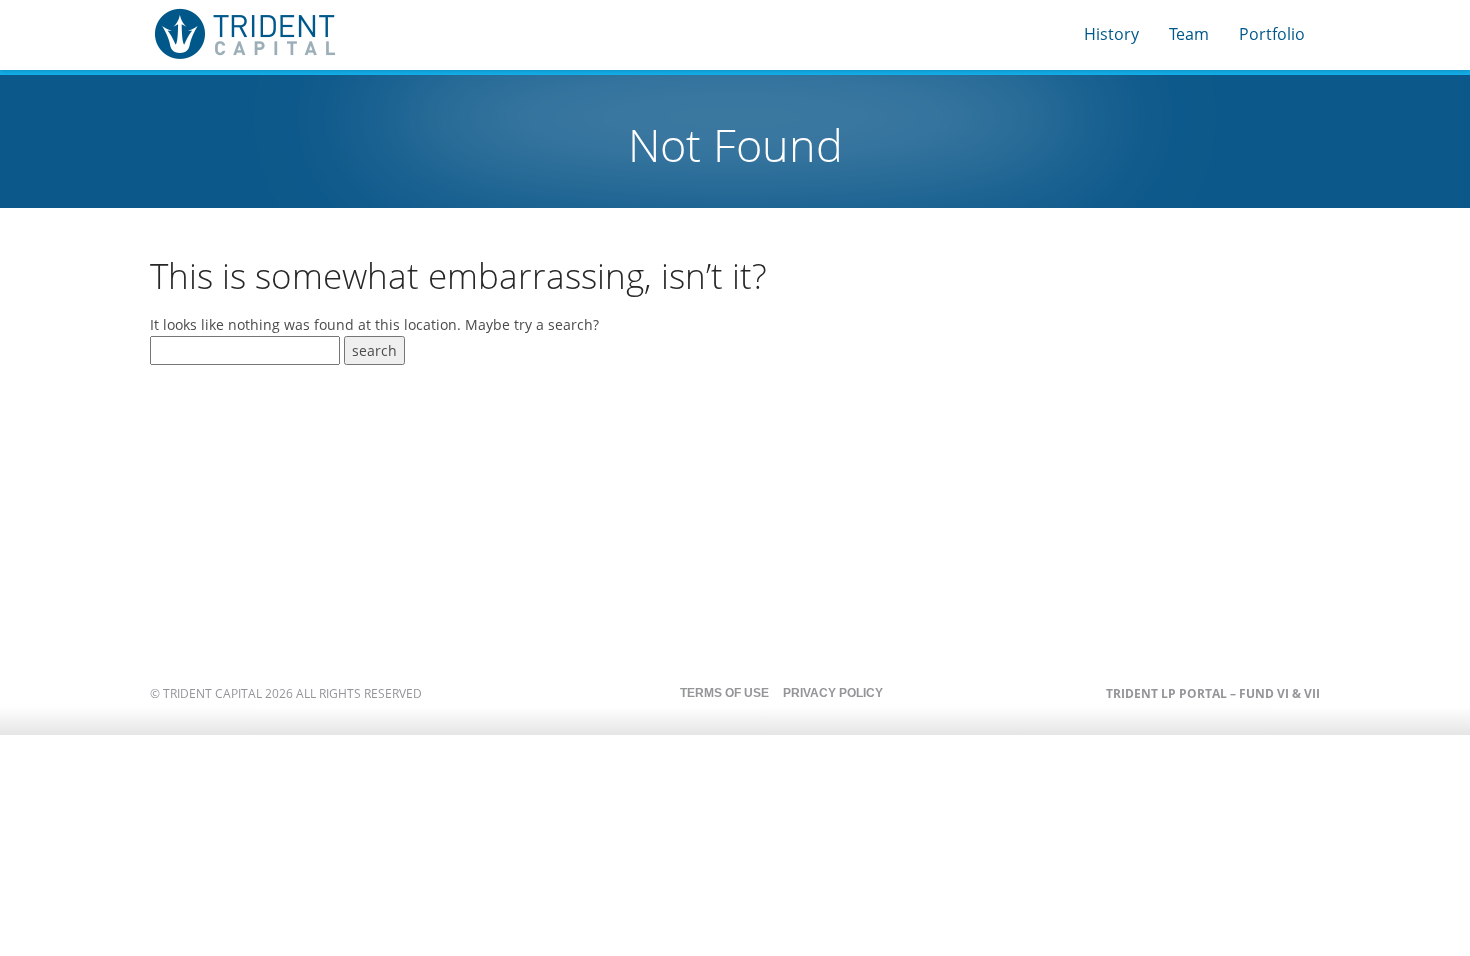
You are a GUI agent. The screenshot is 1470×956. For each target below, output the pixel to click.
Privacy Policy (833, 693)
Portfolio (1272, 34)
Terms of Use (724, 693)
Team (1189, 34)
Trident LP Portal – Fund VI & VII (1213, 693)
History (1111, 34)
